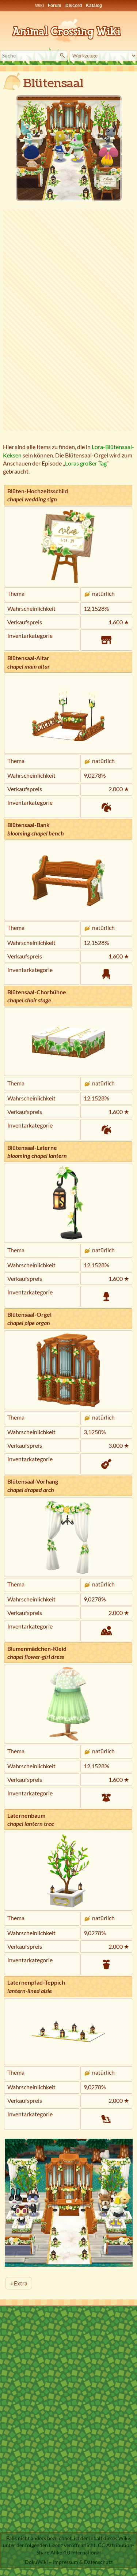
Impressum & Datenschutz (83, 2562)
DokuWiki (36, 2562)
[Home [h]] (69, 29)
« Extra (19, 2283)
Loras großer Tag (86, 463)
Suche (63, 56)
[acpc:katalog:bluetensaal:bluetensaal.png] (68, 148)
